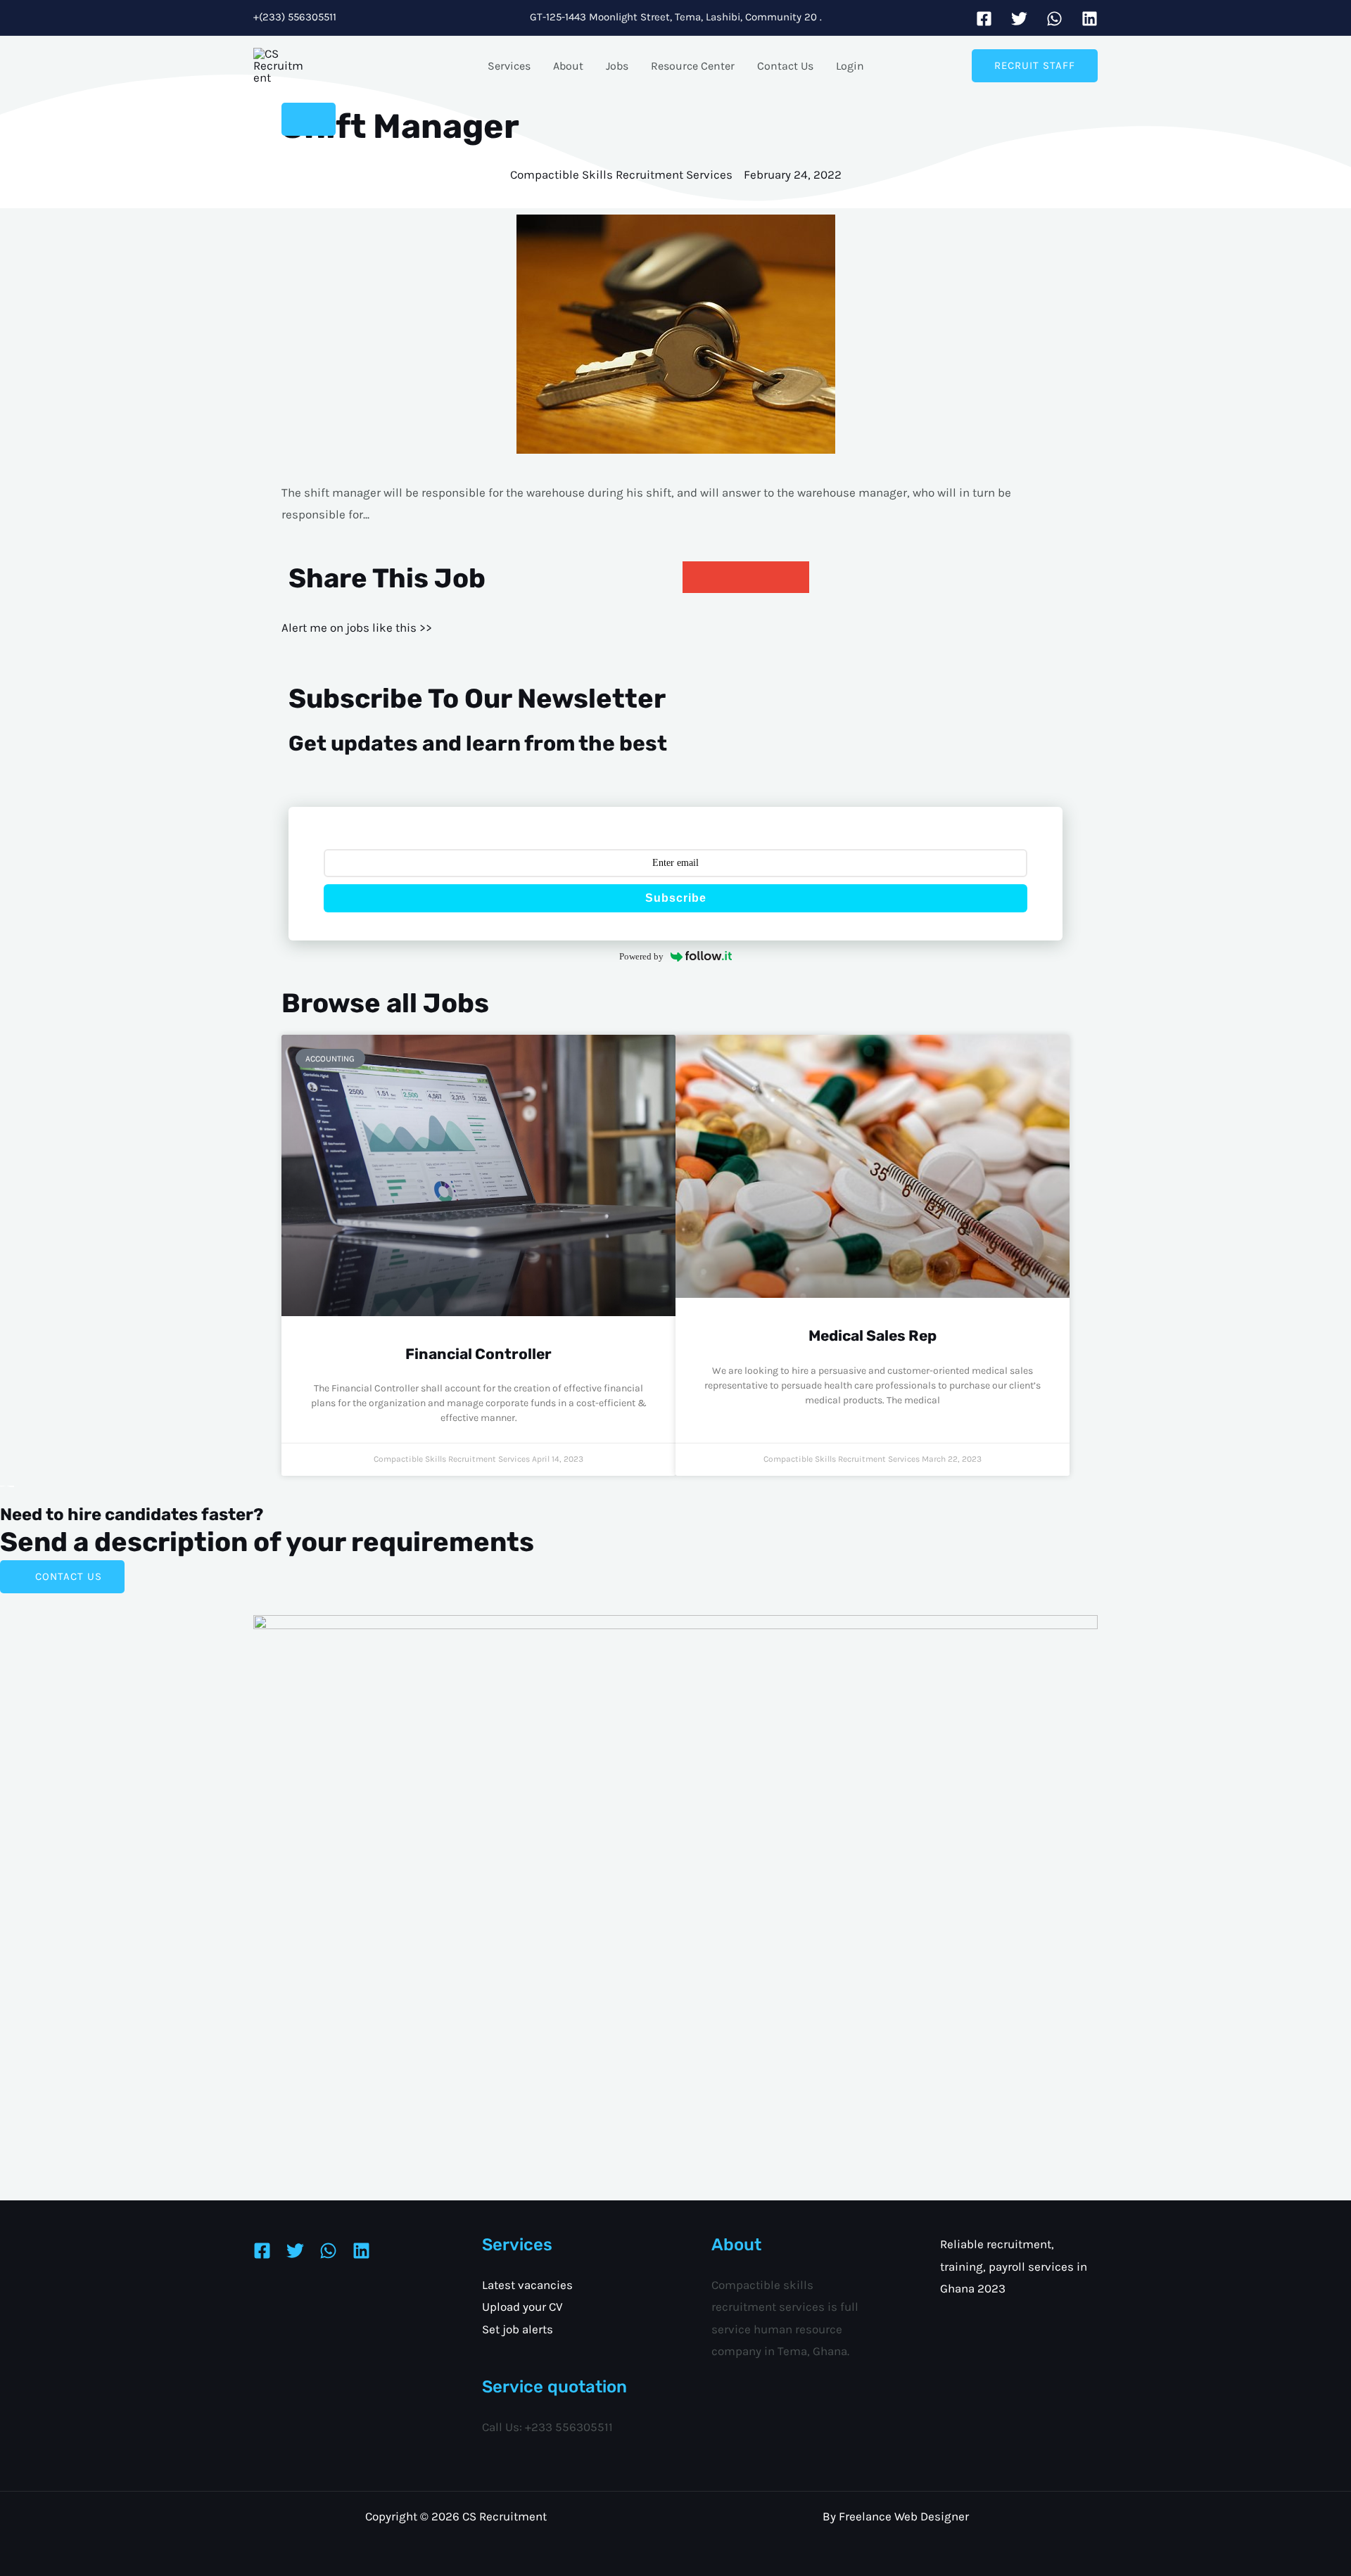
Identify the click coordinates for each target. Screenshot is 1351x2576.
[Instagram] (328, 2251)
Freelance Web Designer (904, 2516)
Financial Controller (478, 1354)
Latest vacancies (527, 2285)
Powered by (641, 956)
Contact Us (785, 66)
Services (509, 66)
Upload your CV (522, 2307)
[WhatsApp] (1054, 19)
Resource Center (693, 66)
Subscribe (676, 898)
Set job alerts (518, 2329)
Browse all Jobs (385, 1003)
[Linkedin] (1090, 19)
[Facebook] (984, 19)
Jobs (617, 66)
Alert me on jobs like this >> (357, 627)
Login (850, 66)
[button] (1035, 66)
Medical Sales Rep (873, 1335)
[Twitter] (1019, 19)
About (568, 66)
